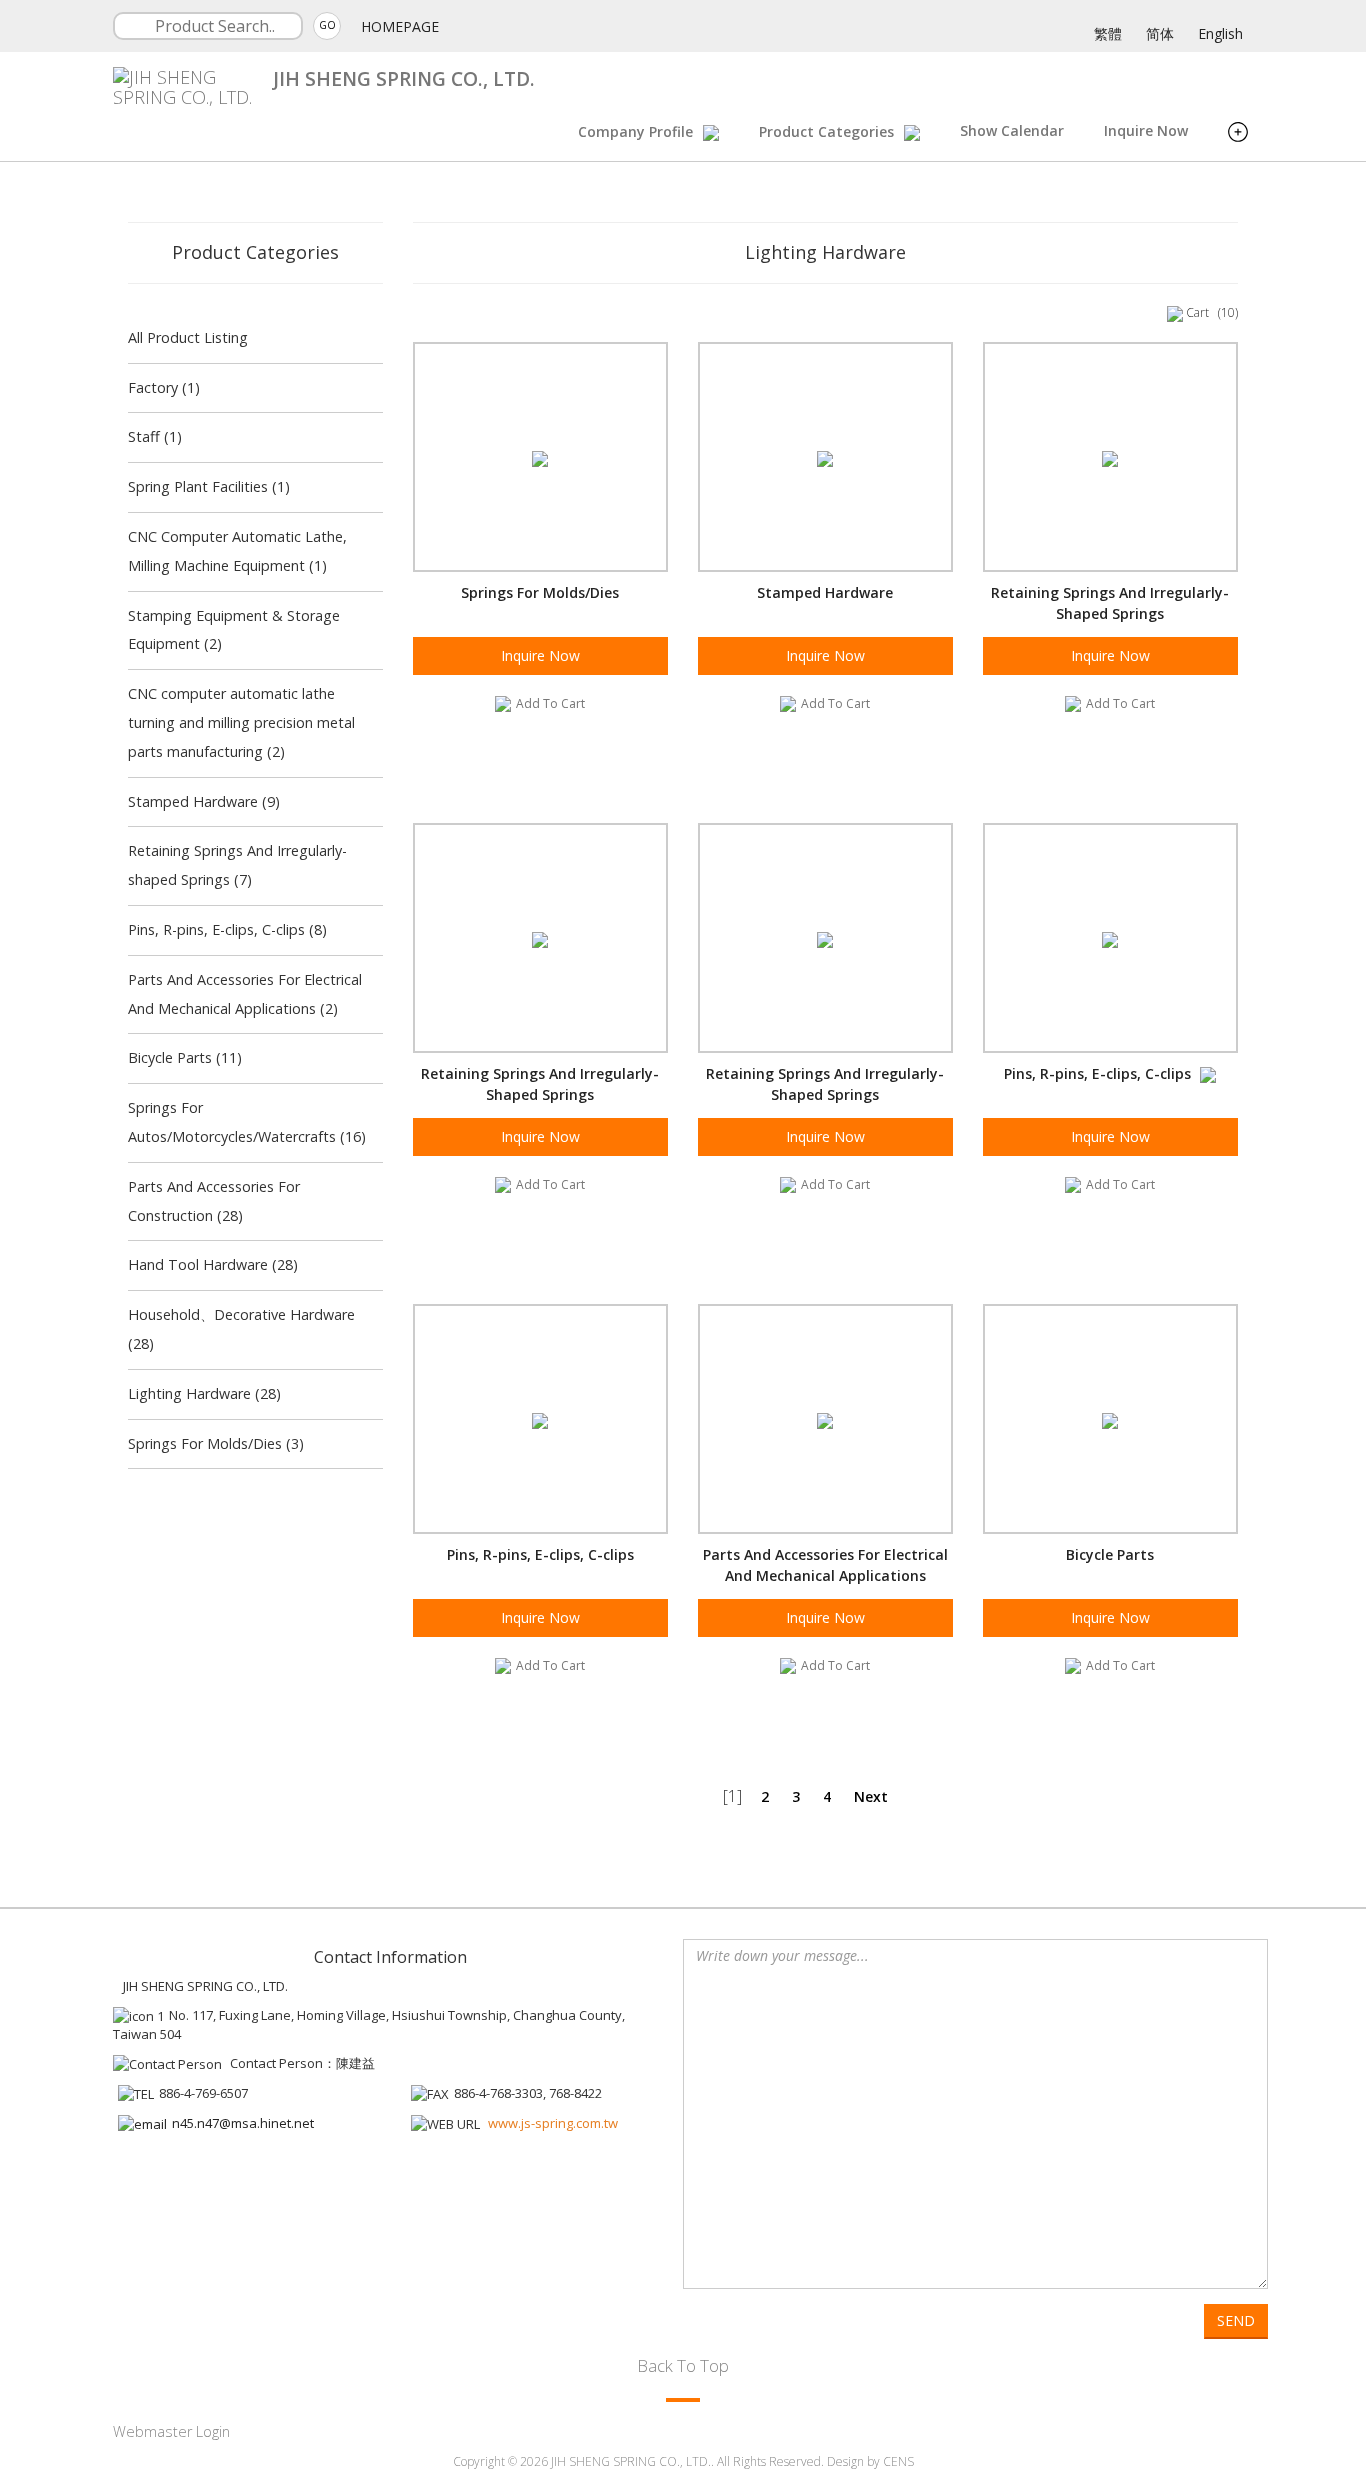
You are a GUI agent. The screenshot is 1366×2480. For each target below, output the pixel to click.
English (1220, 33)
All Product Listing (188, 337)
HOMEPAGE (400, 26)
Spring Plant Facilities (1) (209, 486)
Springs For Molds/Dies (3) (216, 1443)
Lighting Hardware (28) (204, 1393)
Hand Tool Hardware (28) (213, 1264)
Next (871, 1796)
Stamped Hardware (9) (204, 801)
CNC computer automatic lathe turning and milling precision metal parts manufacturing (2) (241, 722)
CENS (898, 2461)
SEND (1236, 2320)
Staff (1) (155, 436)
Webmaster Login (171, 2431)
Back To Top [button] (683, 2365)
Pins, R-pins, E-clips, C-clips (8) (227, 929)
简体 (1160, 33)
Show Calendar (1012, 130)
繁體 (1108, 33)
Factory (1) (164, 387)
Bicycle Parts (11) (185, 1057)
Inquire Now (1146, 130)
